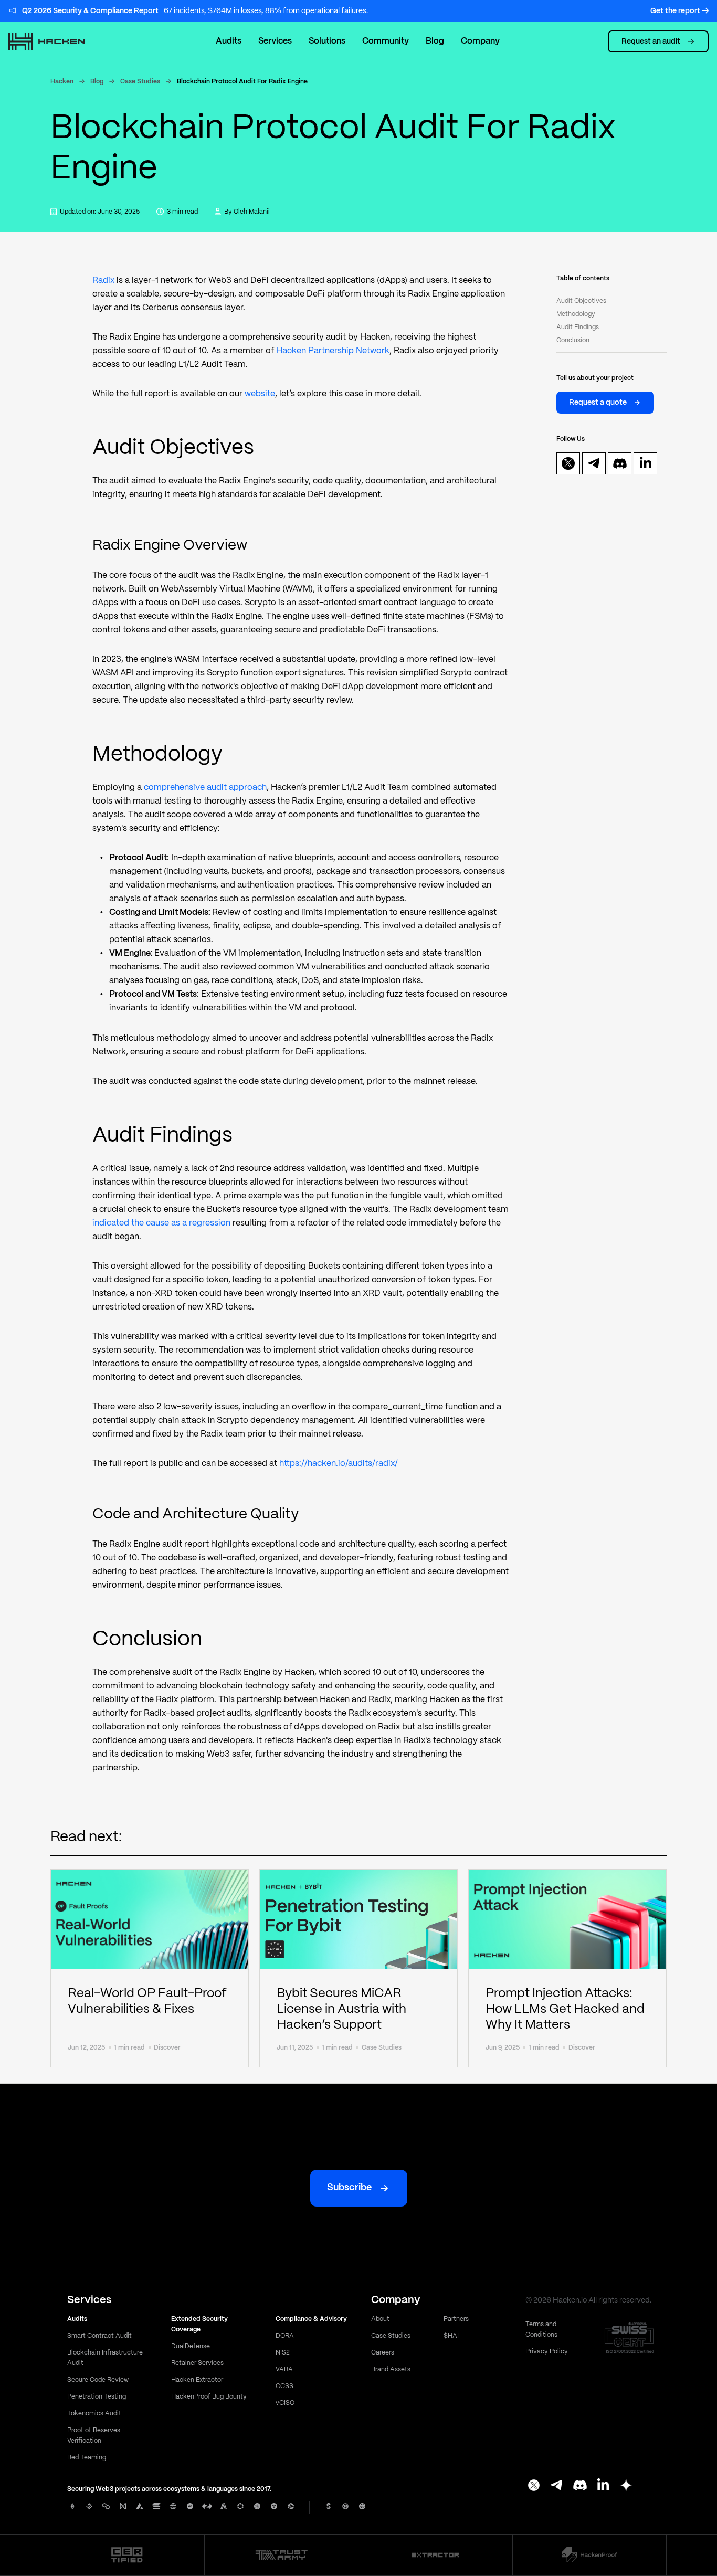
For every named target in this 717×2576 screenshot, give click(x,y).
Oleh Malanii (252, 212)
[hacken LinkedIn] (603, 2486)
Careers (383, 2353)
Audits (229, 41)
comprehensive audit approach (205, 788)
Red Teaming (87, 2458)
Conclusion (573, 340)
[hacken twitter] (568, 463)
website (260, 394)
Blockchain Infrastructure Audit (105, 2358)
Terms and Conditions (541, 2330)
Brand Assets (391, 2369)
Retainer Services (197, 2363)
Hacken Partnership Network (333, 351)
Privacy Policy (547, 2352)
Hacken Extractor (197, 2380)
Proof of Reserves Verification (94, 2436)
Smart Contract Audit (99, 2336)
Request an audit (651, 41)
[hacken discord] (620, 463)
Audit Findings (578, 327)
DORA (285, 2336)
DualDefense (191, 2346)
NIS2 (283, 2353)
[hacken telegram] (594, 463)
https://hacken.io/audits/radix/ (339, 1464)
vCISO (285, 2403)
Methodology (576, 314)
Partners (456, 2319)
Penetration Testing (97, 2397)
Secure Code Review (98, 2380)
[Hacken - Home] (58, 41)
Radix (103, 281)
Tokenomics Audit (94, 2414)
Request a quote (598, 402)
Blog (97, 82)
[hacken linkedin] (646, 463)
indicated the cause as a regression (161, 1223)
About (380, 2319)
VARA (284, 2369)
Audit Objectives (581, 301)
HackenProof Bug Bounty (209, 2397)
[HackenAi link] (127, 2555)
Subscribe (349, 2188)
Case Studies (140, 82)
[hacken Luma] (626, 2486)
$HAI (451, 2336)
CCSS (284, 2386)
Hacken (62, 82)
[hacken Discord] (580, 2486)
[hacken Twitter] (534, 2486)
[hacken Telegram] (557, 2486)
